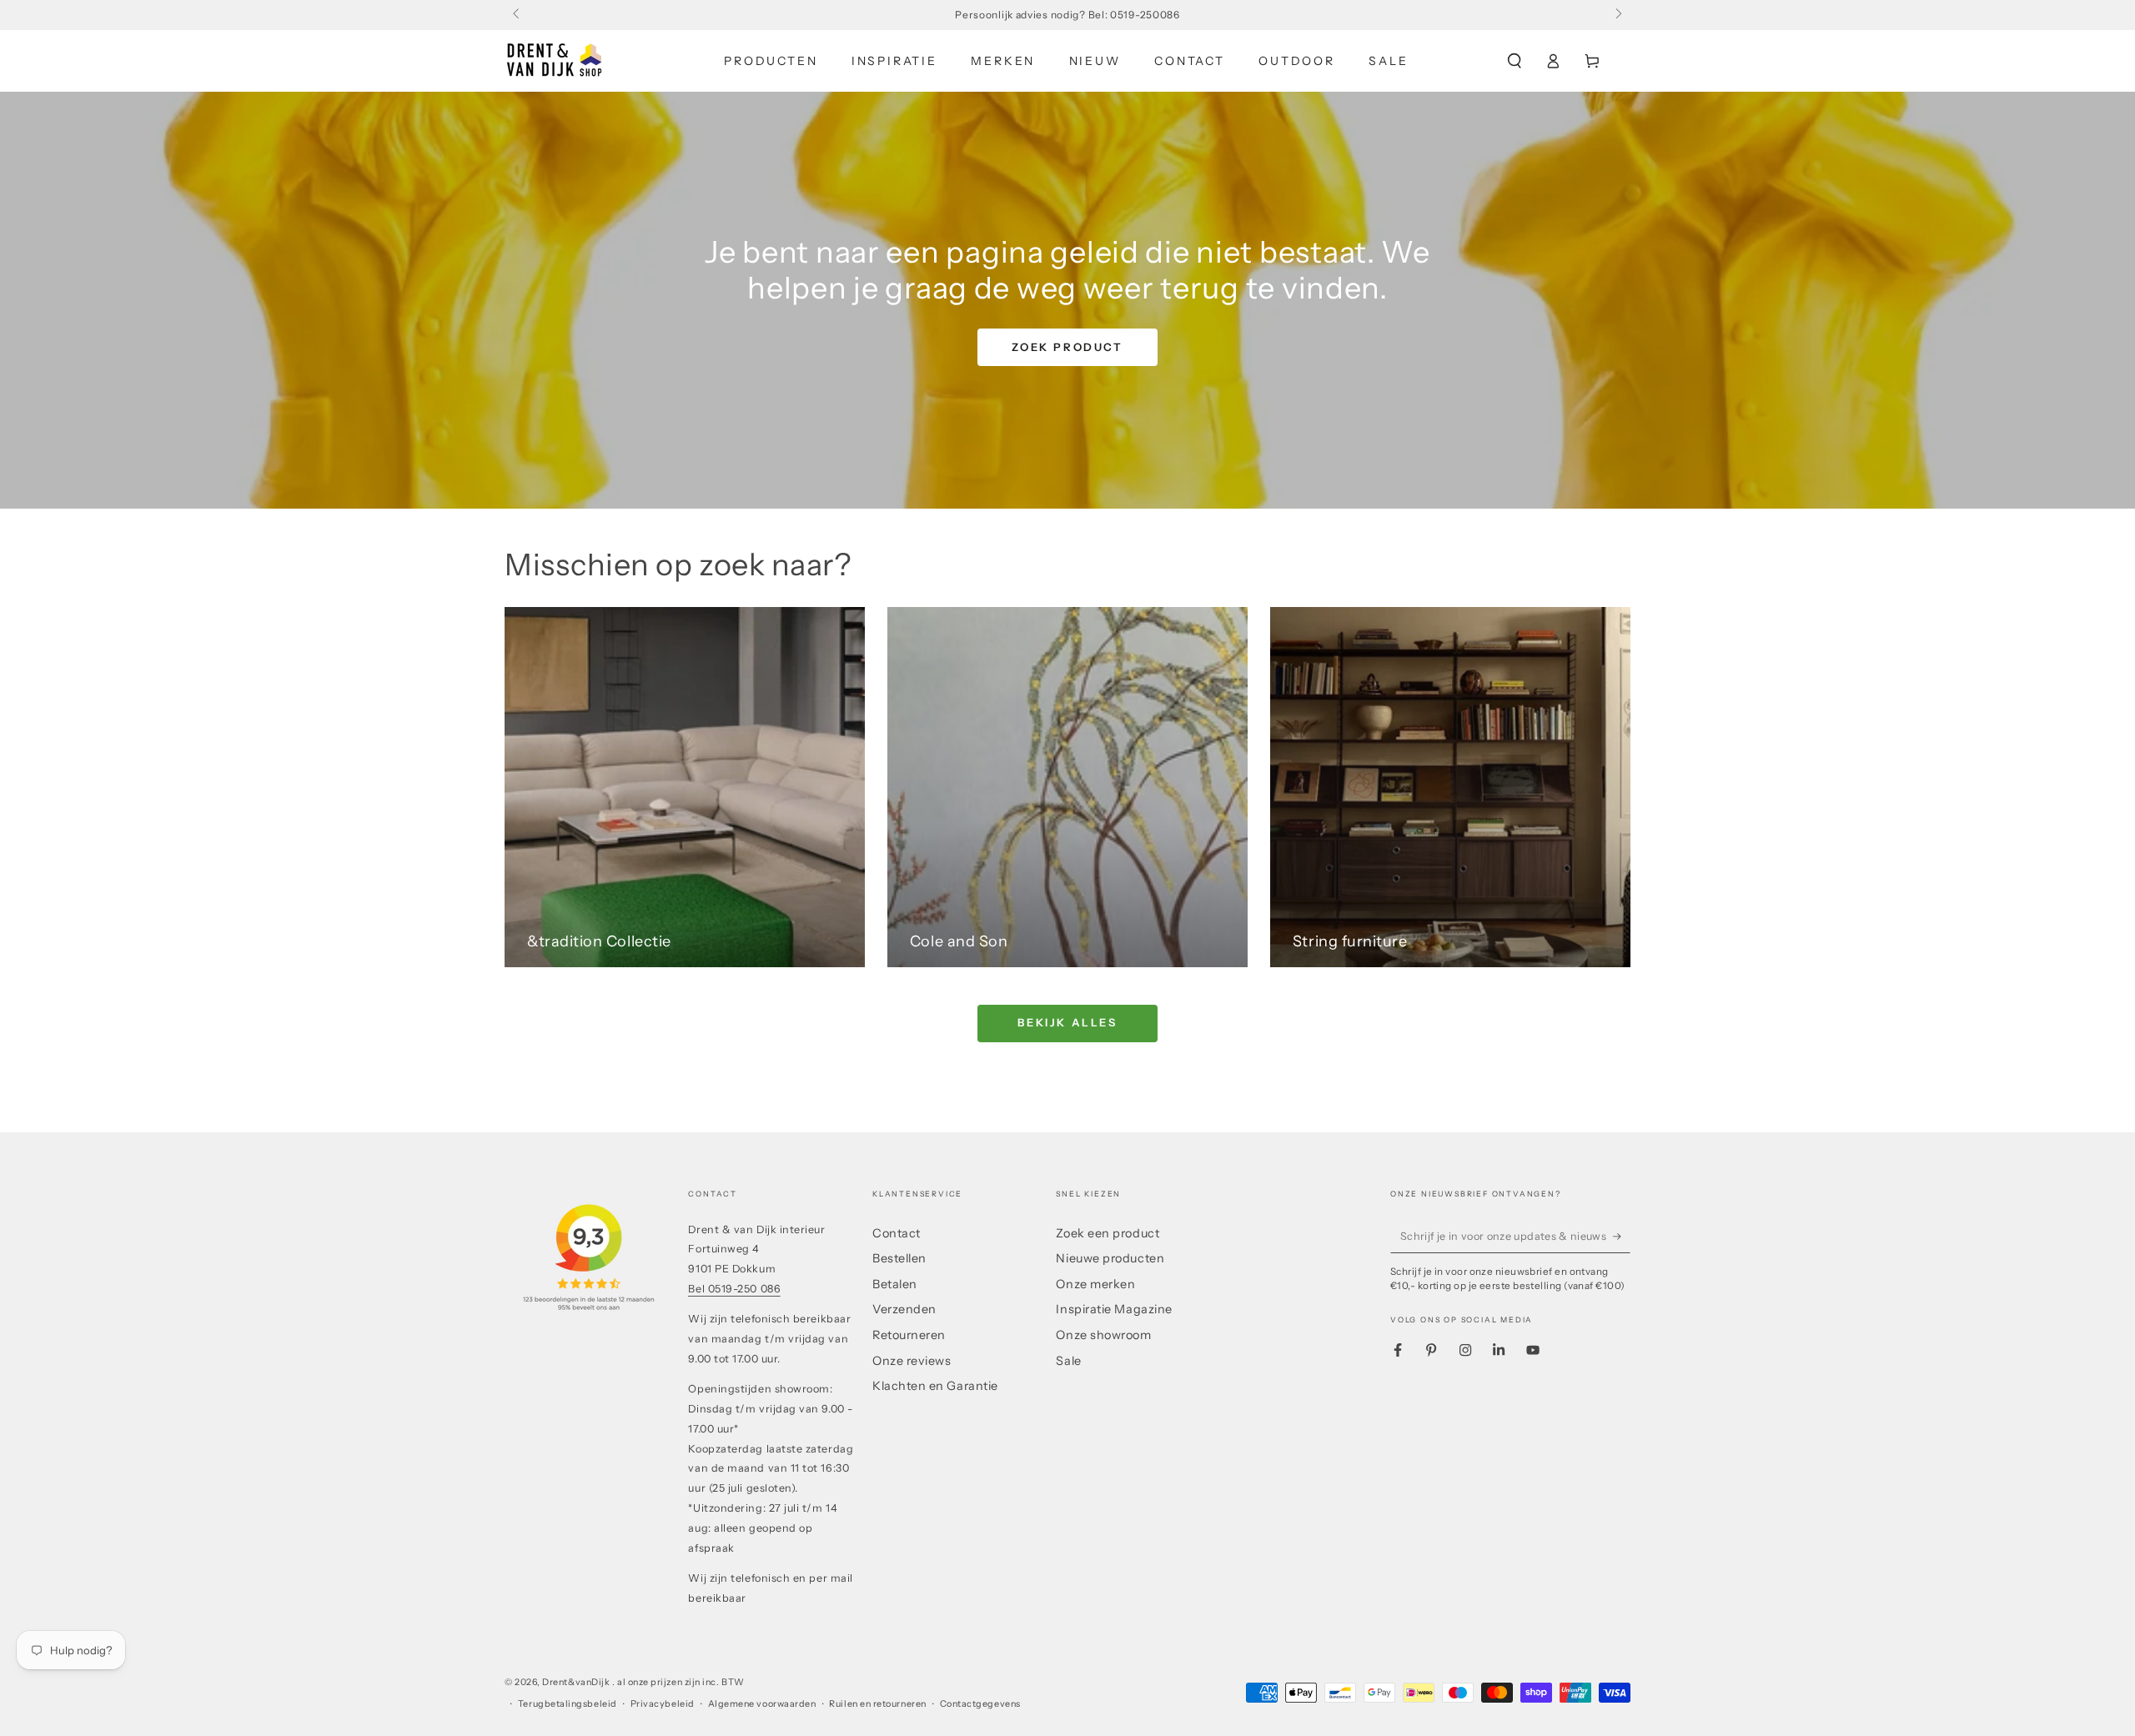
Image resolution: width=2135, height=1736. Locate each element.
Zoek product (1067, 347)
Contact (897, 1233)
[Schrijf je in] (1622, 1237)
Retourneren (909, 1335)
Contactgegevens (980, 1704)
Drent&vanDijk (577, 1682)
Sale (1068, 1361)
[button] (1514, 61)
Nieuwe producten (1110, 1258)
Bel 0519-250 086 (734, 1289)
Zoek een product (1108, 1233)
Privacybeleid (663, 1704)
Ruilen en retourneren (877, 1704)
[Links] (517, 15)
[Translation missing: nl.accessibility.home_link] (555, 61)
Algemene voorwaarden (762, 1704)
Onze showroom (1103, 1335)
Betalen (895, 1284)
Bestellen (899, 1258)
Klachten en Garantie (935, 1386)
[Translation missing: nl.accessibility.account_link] (1553, 61)
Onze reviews (912, 1361)
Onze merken (1095, 1284)
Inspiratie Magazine (1114, 1309)
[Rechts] (1618, 15)
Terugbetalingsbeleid (568, 1704)
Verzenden (904, 1309)
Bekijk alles (1067, 1022)
